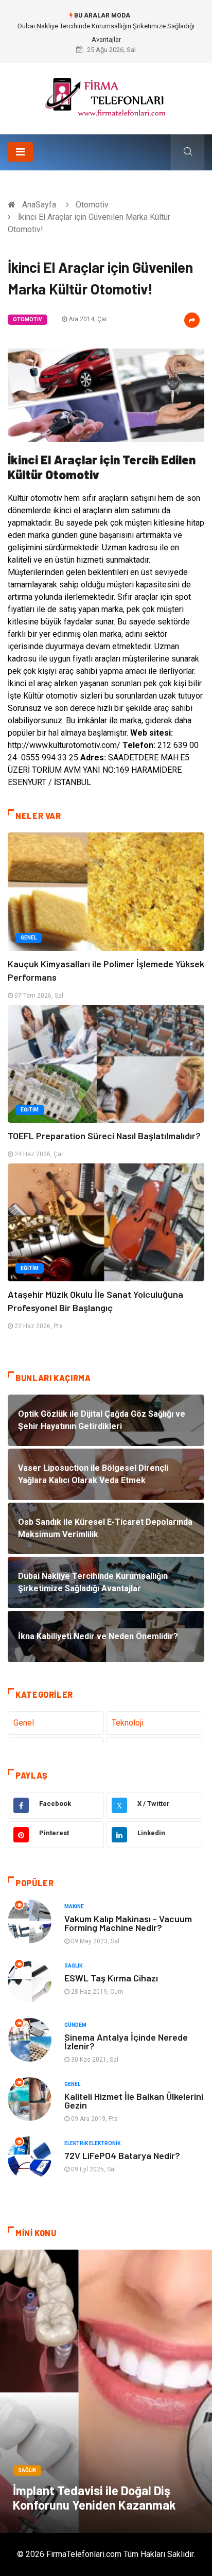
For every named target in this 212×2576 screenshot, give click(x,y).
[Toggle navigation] (20, 152)
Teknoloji (128, 1723)
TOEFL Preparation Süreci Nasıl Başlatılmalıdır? (104, 1136)
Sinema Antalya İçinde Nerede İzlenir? (126, 2041)
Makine (74, 1907)
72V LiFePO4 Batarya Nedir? (122, 2155)
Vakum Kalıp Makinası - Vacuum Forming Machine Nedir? (128, 1923)
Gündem (75, 2025)
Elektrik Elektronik (92, 2143)
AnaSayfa (39, 205)
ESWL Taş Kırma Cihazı (111, 1978)
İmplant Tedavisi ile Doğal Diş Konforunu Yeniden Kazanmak (94, 2497)
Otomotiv (92, 205)
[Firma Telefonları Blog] (106, 95)
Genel (29, 938)
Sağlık (73, 1966)
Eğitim (30, 1110)
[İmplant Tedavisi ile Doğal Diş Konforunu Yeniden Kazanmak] (106, 2391)
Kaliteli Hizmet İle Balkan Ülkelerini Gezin (134, 2101)
